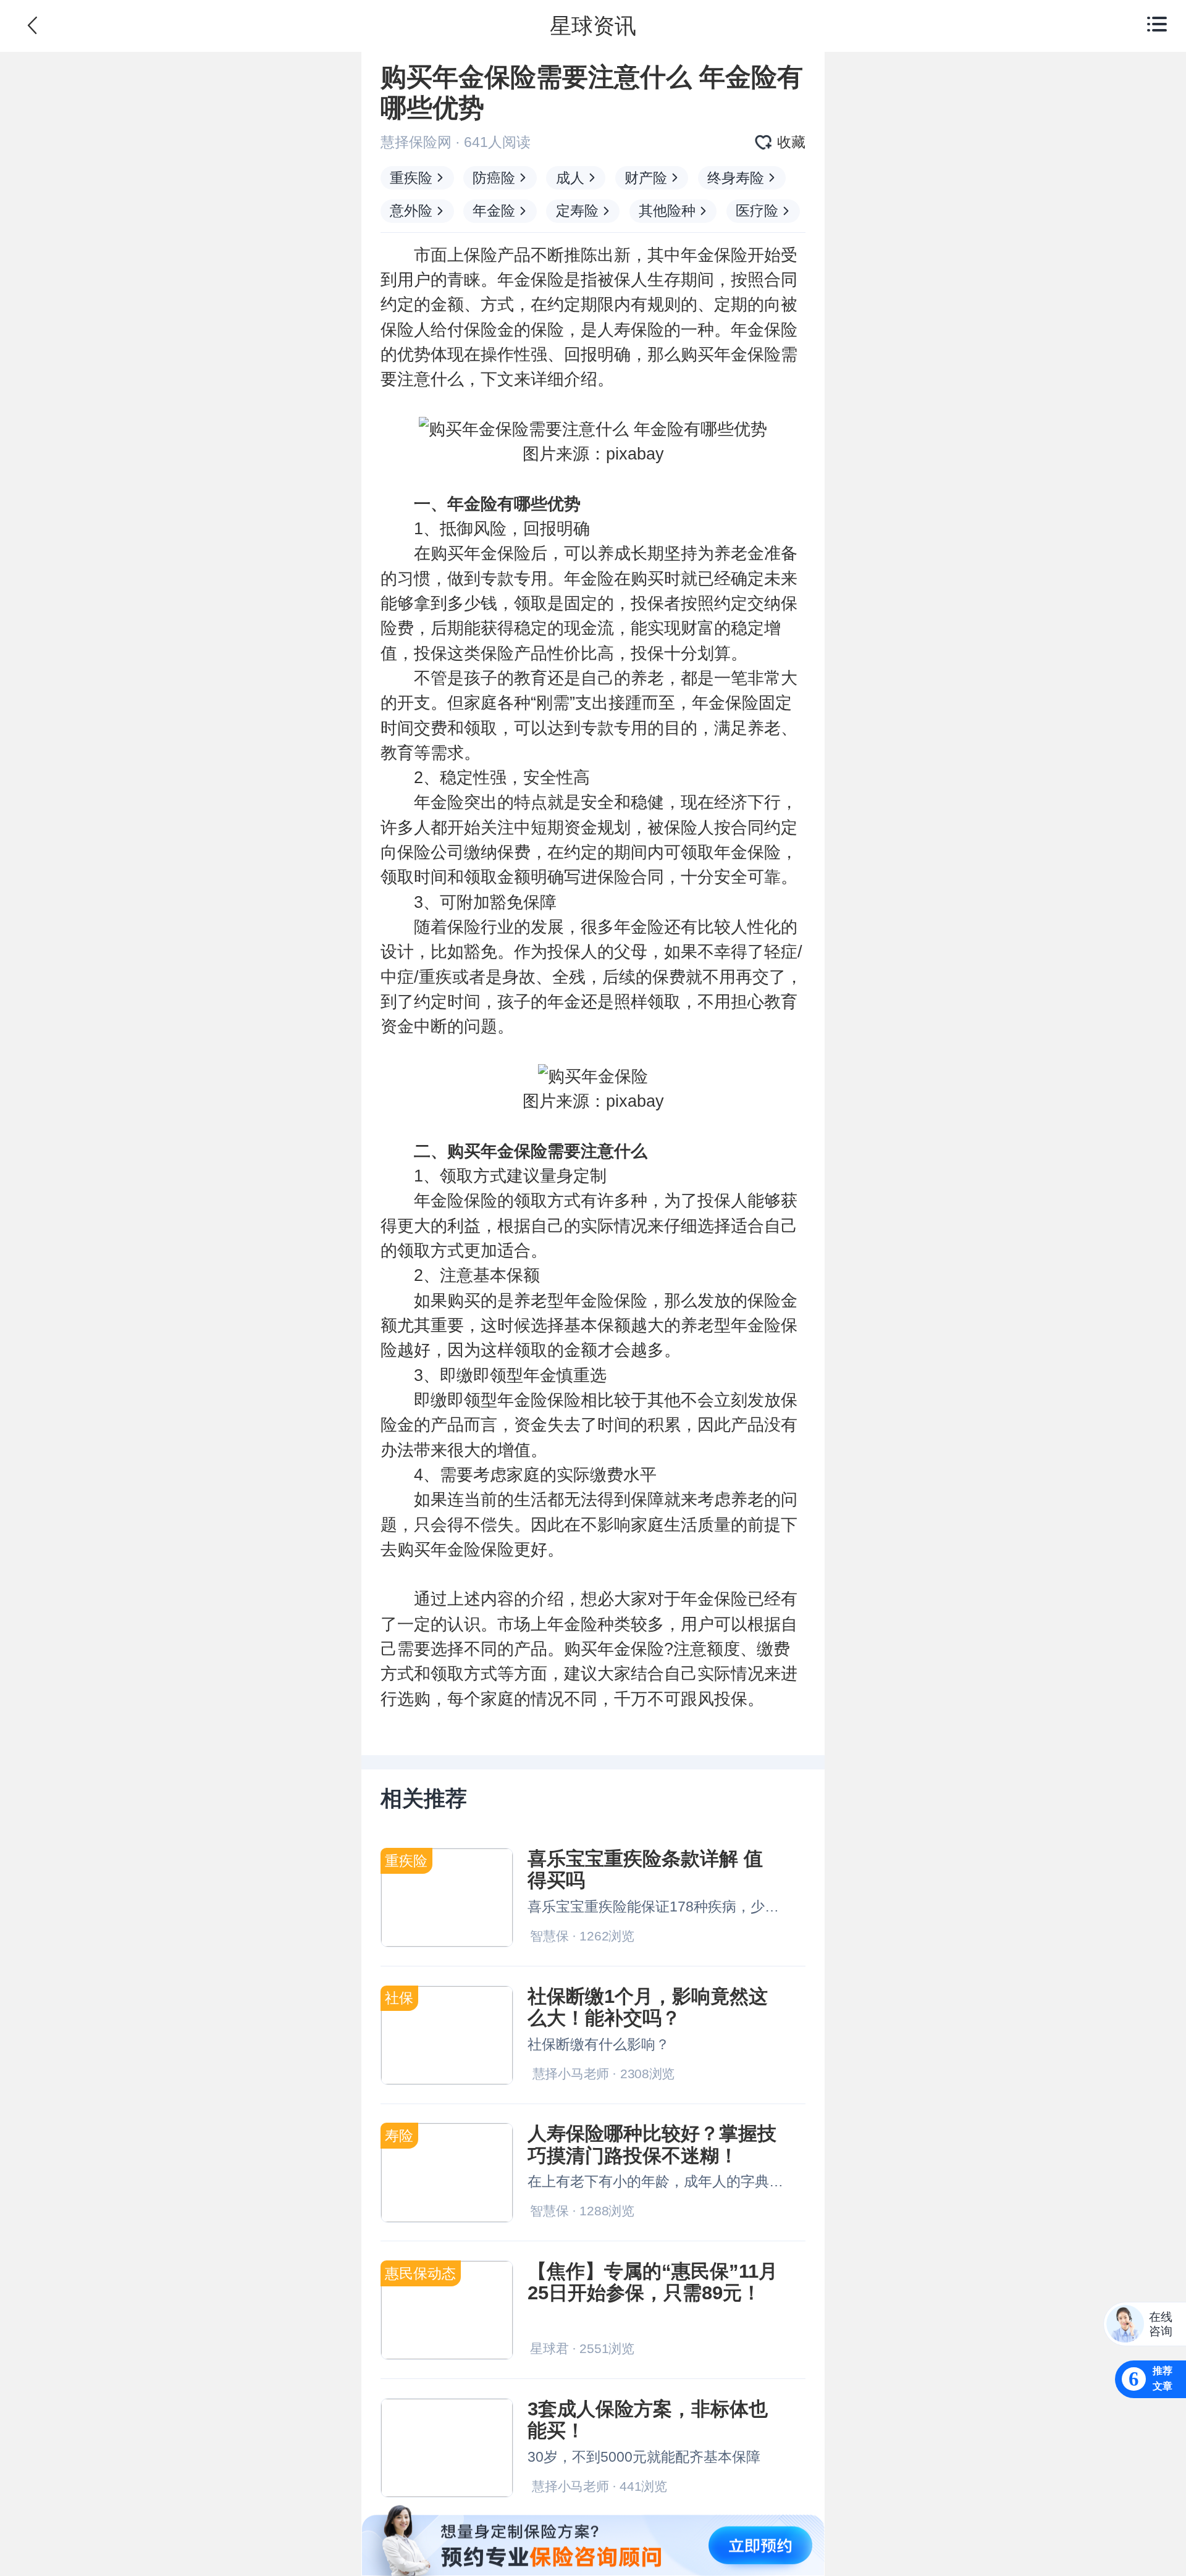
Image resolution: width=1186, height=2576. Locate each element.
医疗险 (757, 211)
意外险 (411, 211)
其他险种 (667, 211)
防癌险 (494, 178)
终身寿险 (736, 178)
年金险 (494, 211)
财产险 (646, 178)
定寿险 (577, 211)
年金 (697, 255)
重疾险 (411, 178)
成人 (570, 178)
